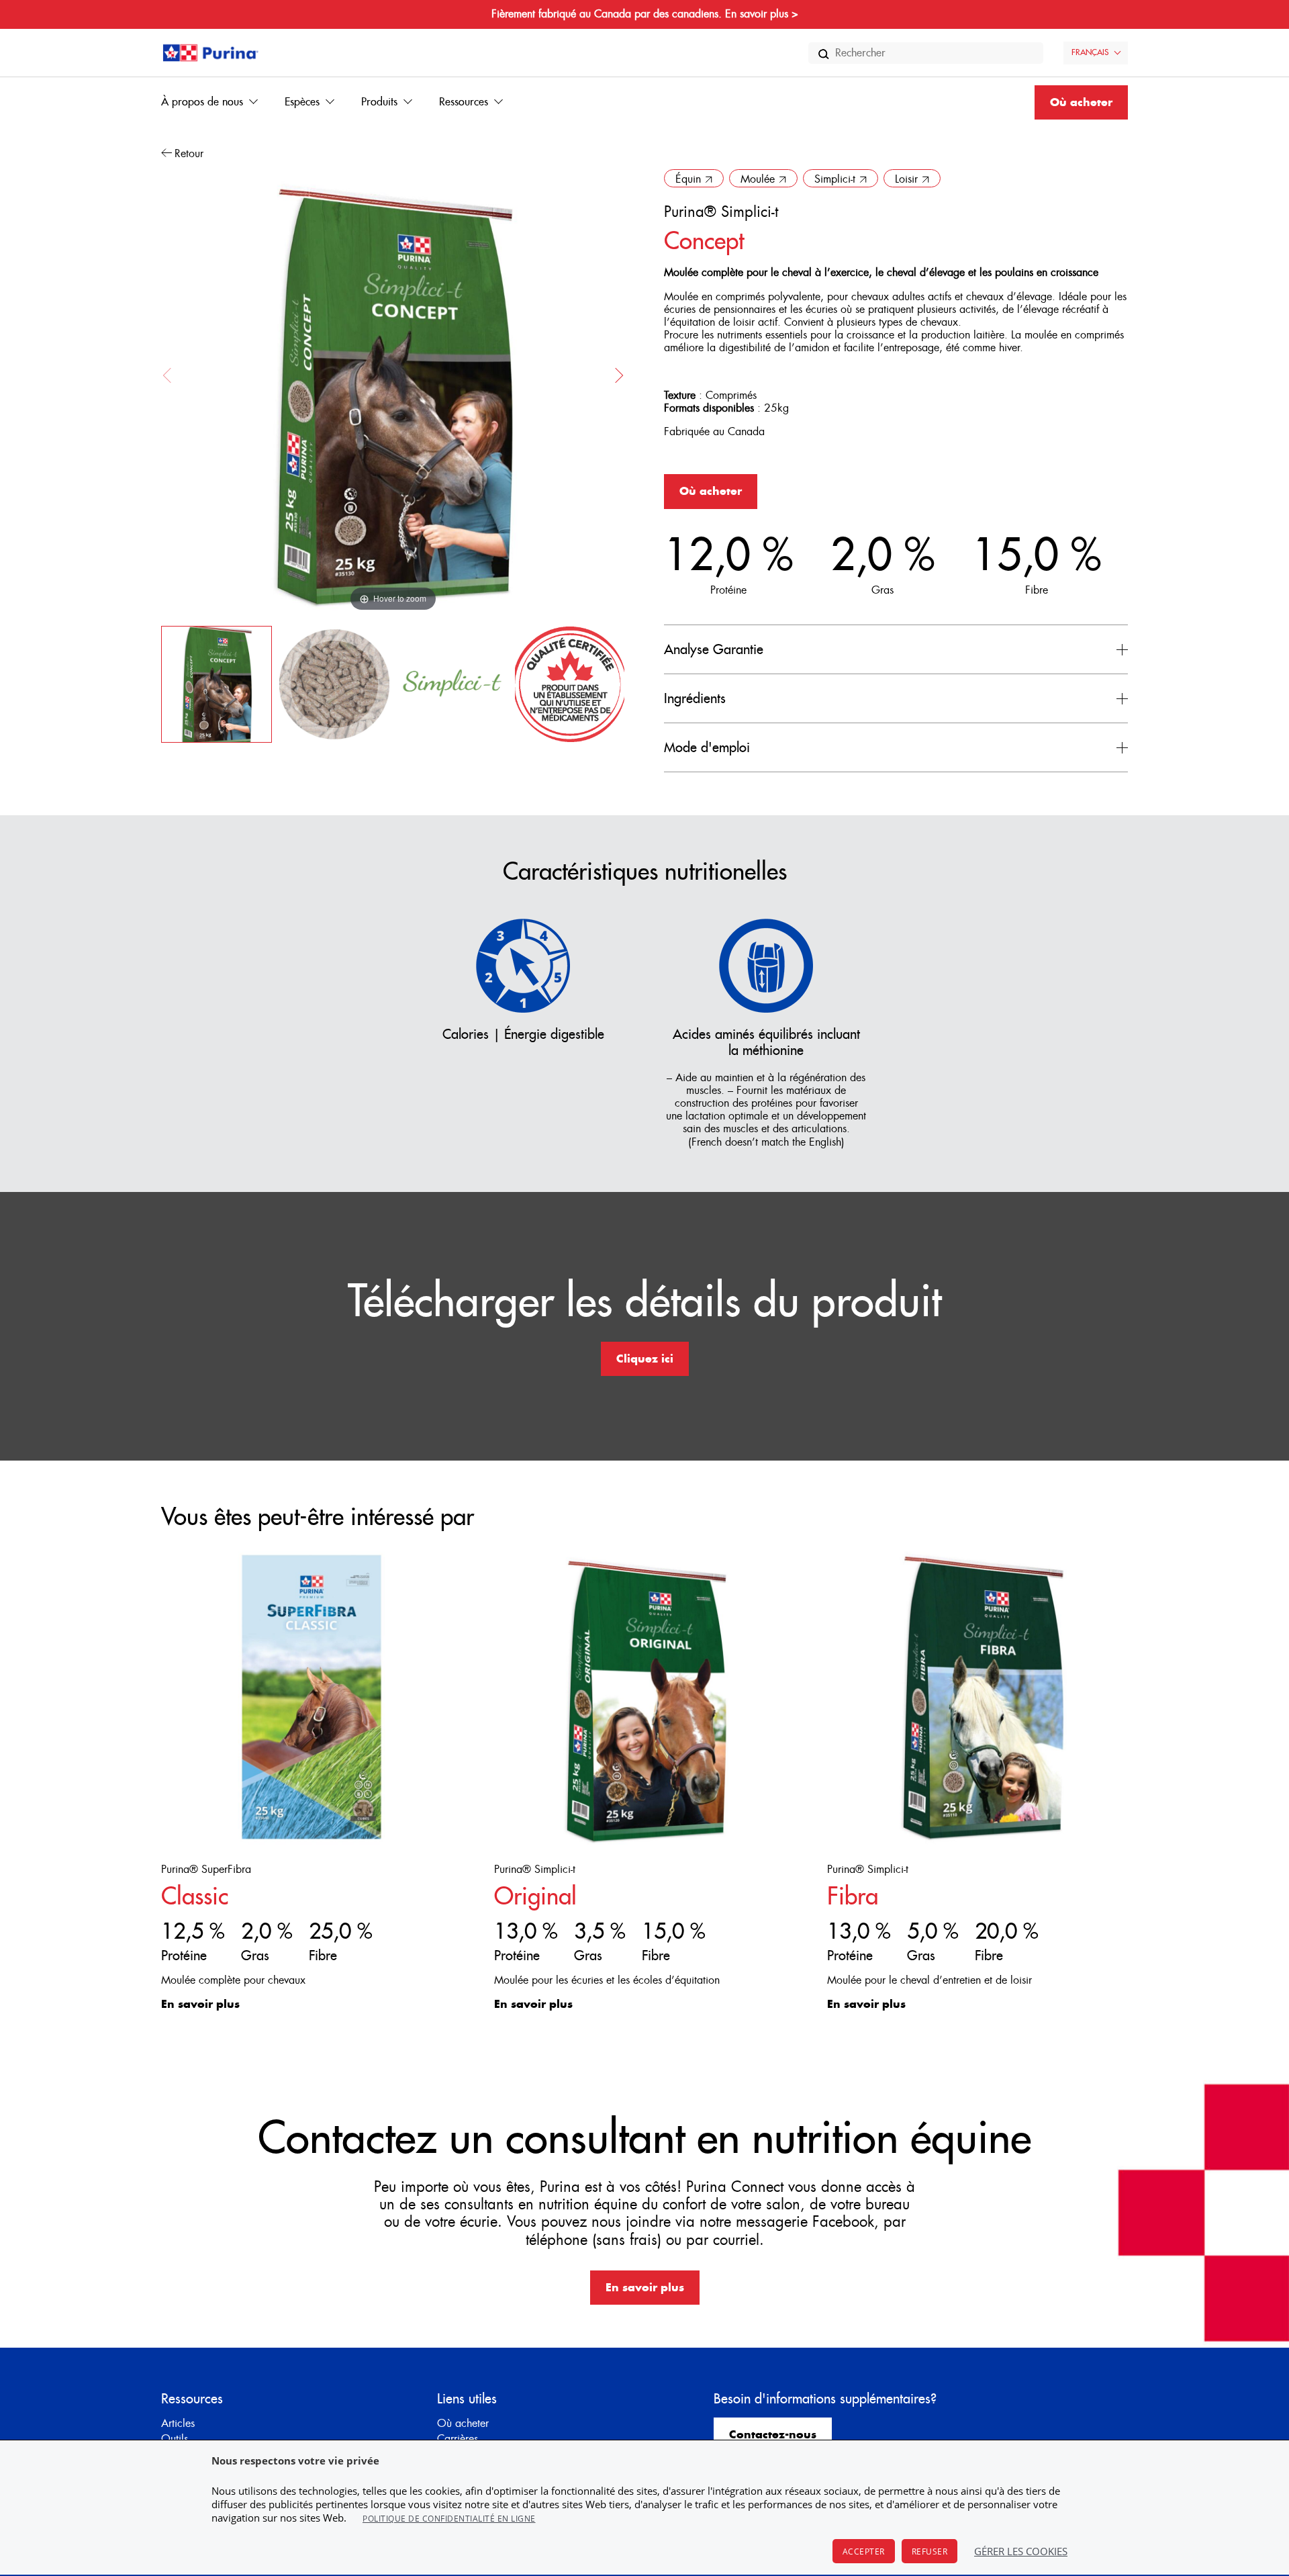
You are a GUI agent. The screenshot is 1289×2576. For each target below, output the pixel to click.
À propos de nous (202, 102)
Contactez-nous (773, 2435)
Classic (195, 1897)
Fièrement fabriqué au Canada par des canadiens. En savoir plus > (645, 14)
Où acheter (1081, 103)
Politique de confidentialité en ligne (449, 2519)
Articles (178, 2424)
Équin (688, 179)
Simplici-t (835, 179)
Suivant (616, 375)
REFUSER (930, 2551)
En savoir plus (200, 2005)
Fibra (853, 1897)
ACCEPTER (864, 2551)
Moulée (758, 179)
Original (535, 1897)
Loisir (906, 179)
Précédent (171, 375)
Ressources (464, 102)
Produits (379, 102)
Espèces (302, 102)
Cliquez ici (645, 1359)
